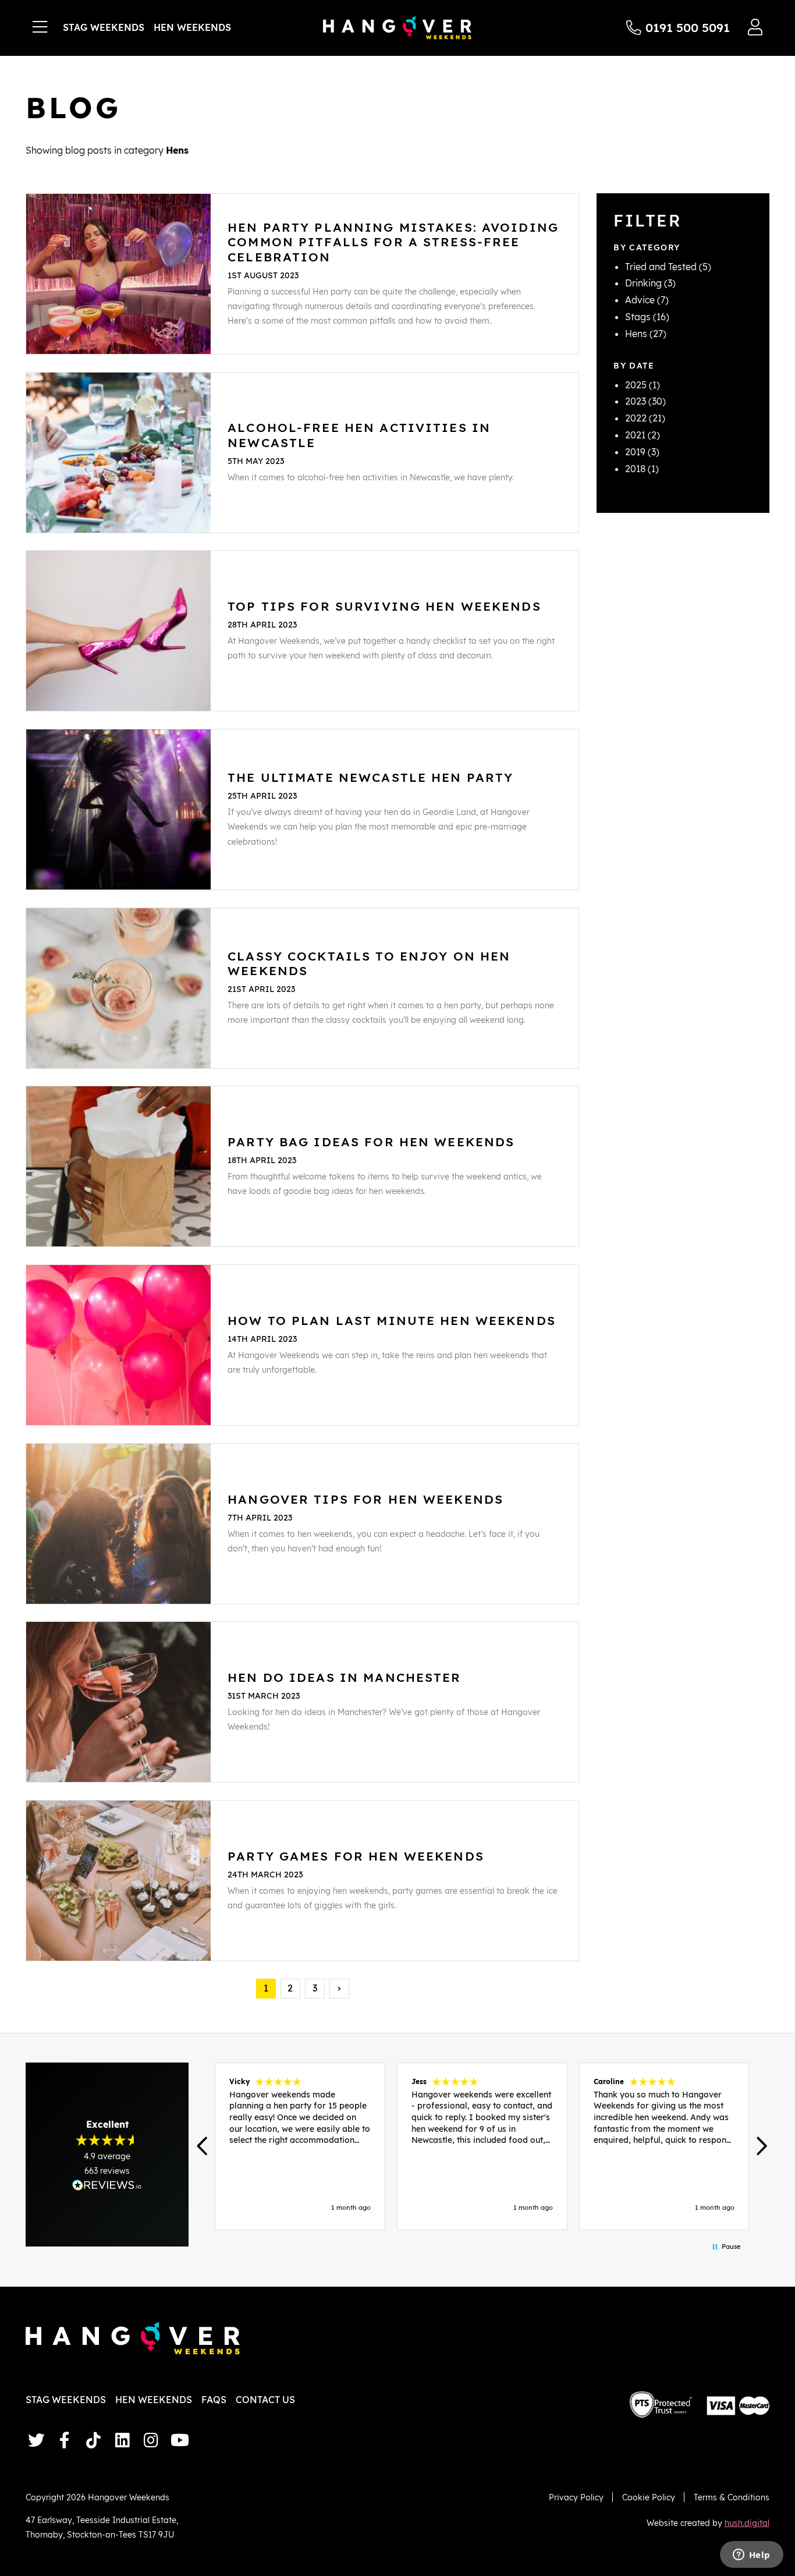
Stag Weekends (104, 27)
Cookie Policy (649, 2497)
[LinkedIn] (123, 2440)
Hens (636, 334)
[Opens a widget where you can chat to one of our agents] (751, 2556)
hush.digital (747, 2523)
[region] (482, 2146)
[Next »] (339, 1989)
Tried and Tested (661, 267)
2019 (635, 452)
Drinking (643, 283)
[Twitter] (36, 2440)
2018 (635, 469)
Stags (638, 317)
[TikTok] (93, 2440)
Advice (640, 300)
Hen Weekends (192, 27)
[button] (203, 2146)
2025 (636, 385)
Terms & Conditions (732, 2497)
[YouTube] (180, 2440)
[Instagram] (151, 2440)
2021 (635, 435)
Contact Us (265, 2400)
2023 (636, 401)
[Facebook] (65, 2440)
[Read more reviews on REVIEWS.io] (107, 2185)
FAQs (214, 2400)
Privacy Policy (576, 2497)
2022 (636, 418)
